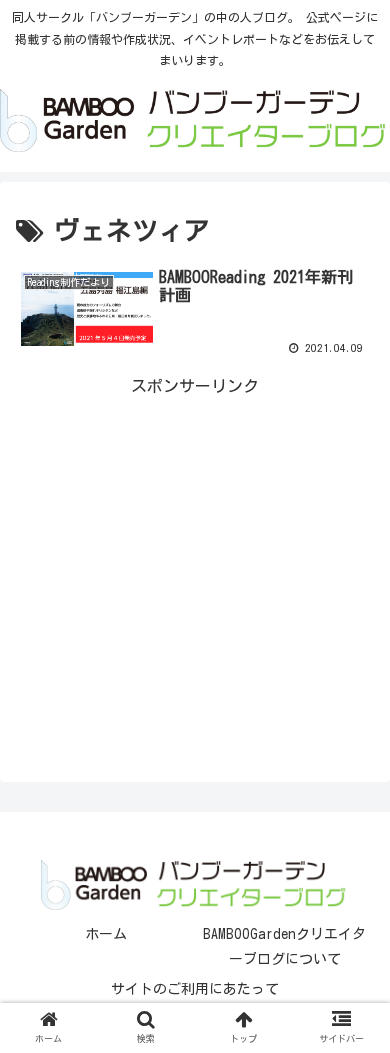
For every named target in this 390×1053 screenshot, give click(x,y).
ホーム (106, 934)
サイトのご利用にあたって (195, 989)
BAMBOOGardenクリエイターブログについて (284, 946)
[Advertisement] (195, 541)
